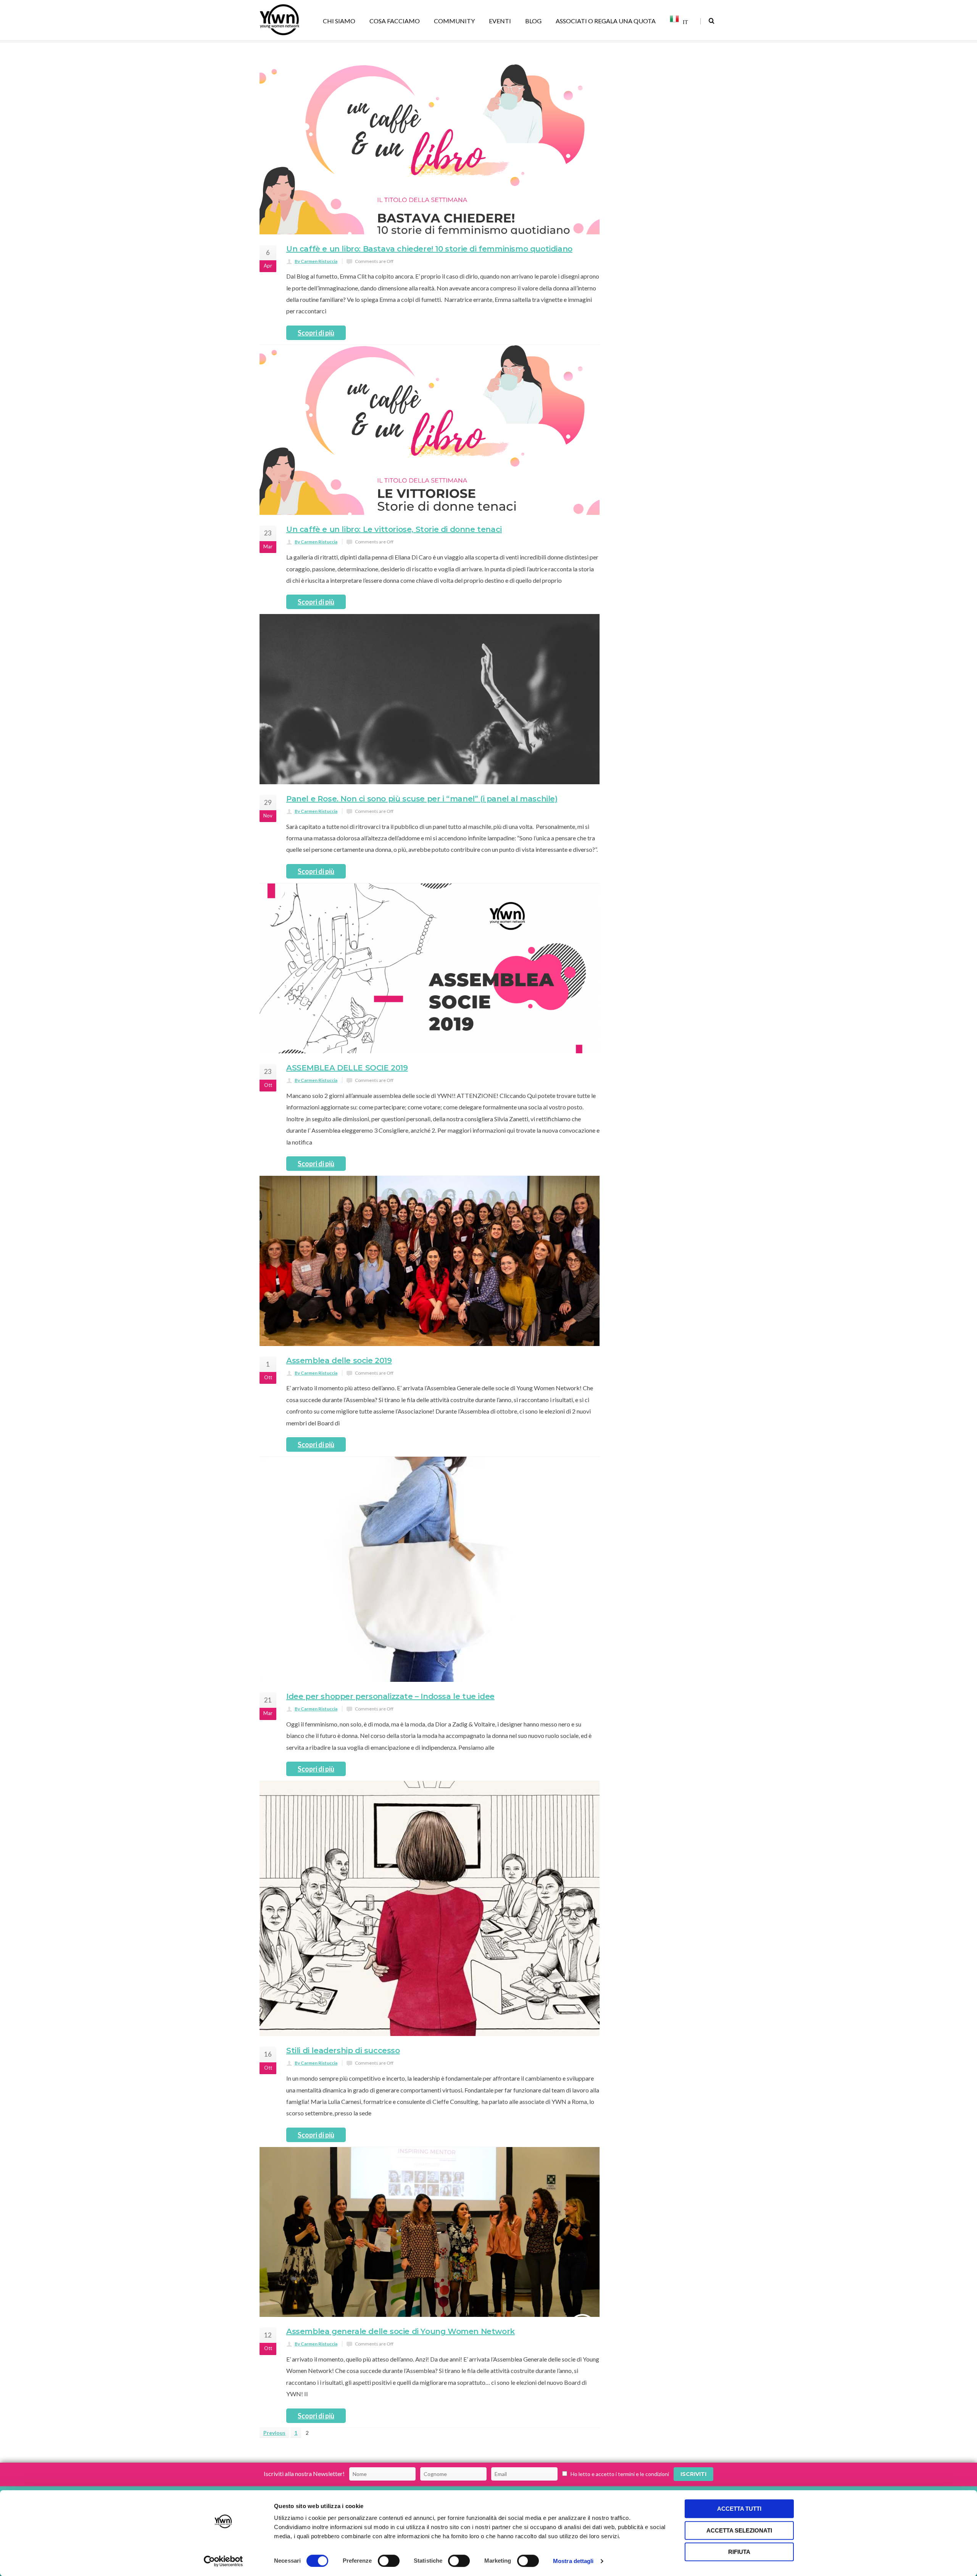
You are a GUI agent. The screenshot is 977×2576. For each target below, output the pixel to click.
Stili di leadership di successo (343, 2091)
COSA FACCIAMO (395, 21)
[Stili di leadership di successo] (430, 1949)
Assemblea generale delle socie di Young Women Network (401, 2371)
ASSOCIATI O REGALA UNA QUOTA (606, 21)
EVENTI (500, 21)
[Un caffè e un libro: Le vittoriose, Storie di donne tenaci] (430, 470)
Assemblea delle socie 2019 (339, 1401)
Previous (274, 2473)
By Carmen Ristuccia (316, 301)
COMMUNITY (454, 21)
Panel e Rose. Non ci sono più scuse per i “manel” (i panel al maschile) (422, 839)
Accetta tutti (739, 2509)
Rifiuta (739, 2552)
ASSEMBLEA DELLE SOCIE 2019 (347, 1108)
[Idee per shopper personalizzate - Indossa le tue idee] (430, 1609)
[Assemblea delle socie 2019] (430, 1301)
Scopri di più (316, 373)
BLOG (533, 21)
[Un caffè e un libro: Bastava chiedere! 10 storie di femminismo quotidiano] (430, 189)
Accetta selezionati (739, 2530)
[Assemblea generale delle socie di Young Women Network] (430, 2272)
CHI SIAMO (339, 21)
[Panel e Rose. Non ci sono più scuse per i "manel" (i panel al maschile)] (430, 739)
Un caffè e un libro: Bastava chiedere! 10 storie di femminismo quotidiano (429, 289)
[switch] (389, 2561)
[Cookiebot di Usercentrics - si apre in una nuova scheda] (223, 2561)
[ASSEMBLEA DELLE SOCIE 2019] (430, 1009)
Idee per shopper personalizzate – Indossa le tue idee (390, 1736)
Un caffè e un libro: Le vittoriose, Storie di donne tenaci (394, 569)
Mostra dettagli (573, 2561)
